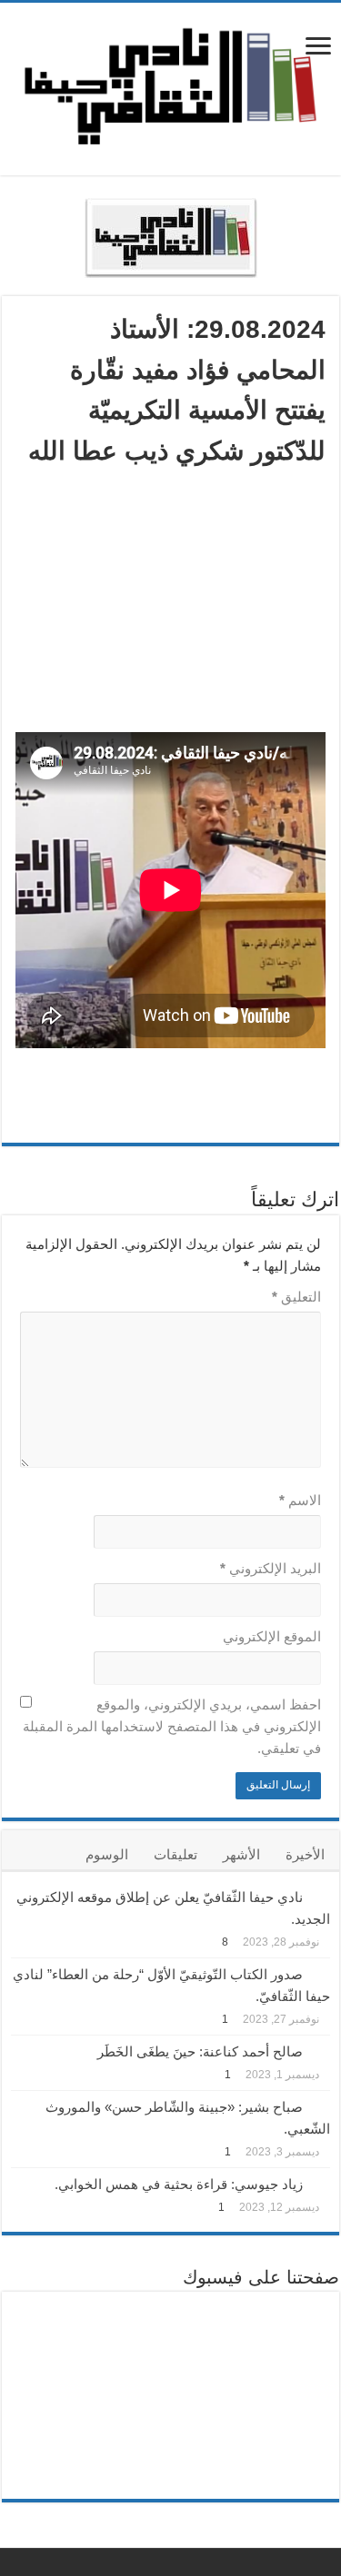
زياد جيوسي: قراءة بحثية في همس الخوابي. (179, 2184)
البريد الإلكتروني (271, 1568)
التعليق (296, 1297)
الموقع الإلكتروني (272, 1636)
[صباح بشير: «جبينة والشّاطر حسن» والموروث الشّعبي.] (321, 2105)
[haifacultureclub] (170, 85)
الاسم (300, 1500)
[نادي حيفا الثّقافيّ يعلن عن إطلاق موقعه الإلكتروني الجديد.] (321, 1896)
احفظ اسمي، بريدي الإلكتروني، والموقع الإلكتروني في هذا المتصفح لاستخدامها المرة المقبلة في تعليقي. (172, 1726)
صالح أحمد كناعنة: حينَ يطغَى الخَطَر (200, 2051)
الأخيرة (305, 1854)
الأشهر (241, 1854)
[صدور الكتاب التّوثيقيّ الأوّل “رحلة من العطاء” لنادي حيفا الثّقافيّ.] (321, 1973)
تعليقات (176, 1854)
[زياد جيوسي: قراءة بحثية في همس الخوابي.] (321, 2183)
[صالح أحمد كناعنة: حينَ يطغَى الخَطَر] (321, 2050)
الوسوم (107, 1854)
